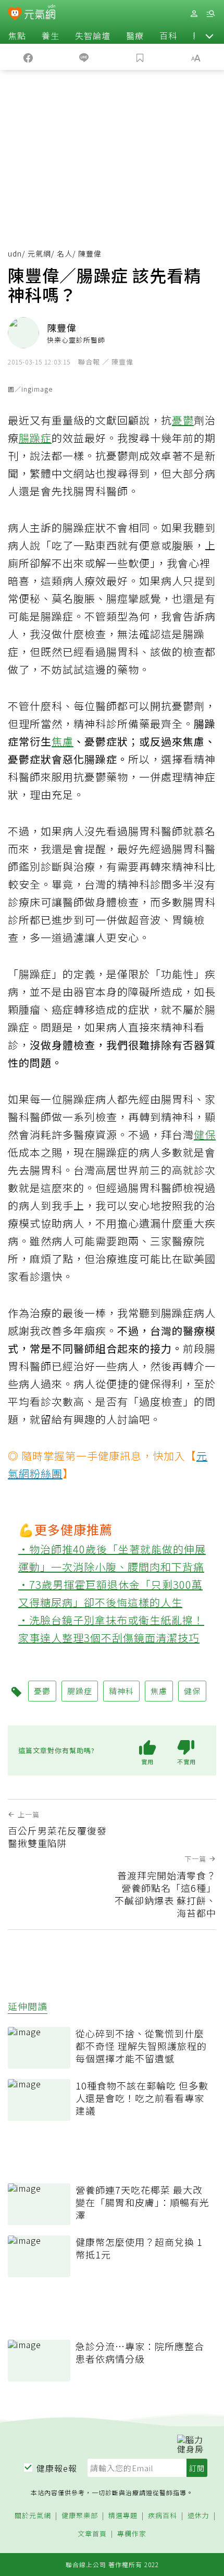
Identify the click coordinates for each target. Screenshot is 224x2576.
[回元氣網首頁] (40, 13)
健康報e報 (57, 2468)
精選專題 (123, 2516)
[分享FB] (28, 57)
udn (15, 253)
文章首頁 (92, 2534)
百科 (168, 35)
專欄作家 (132, 2534)
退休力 (198, 2516)
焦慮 (63, 741)
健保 (205, 1134)
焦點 (17, 35)
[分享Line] (84, 57)
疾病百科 (163, 2516)
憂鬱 (183, 420)
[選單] (210, 14)
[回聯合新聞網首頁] (15, 15)
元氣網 (39, 253)
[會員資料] (194, 14)
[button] (209, 35)
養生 (51, 35)
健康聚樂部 (80, 2516)
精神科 (121, 1691)
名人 (65, 253)
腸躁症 (35, 438)
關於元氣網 (33, 2516)
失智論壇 (93, 35)
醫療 (135, 35)
